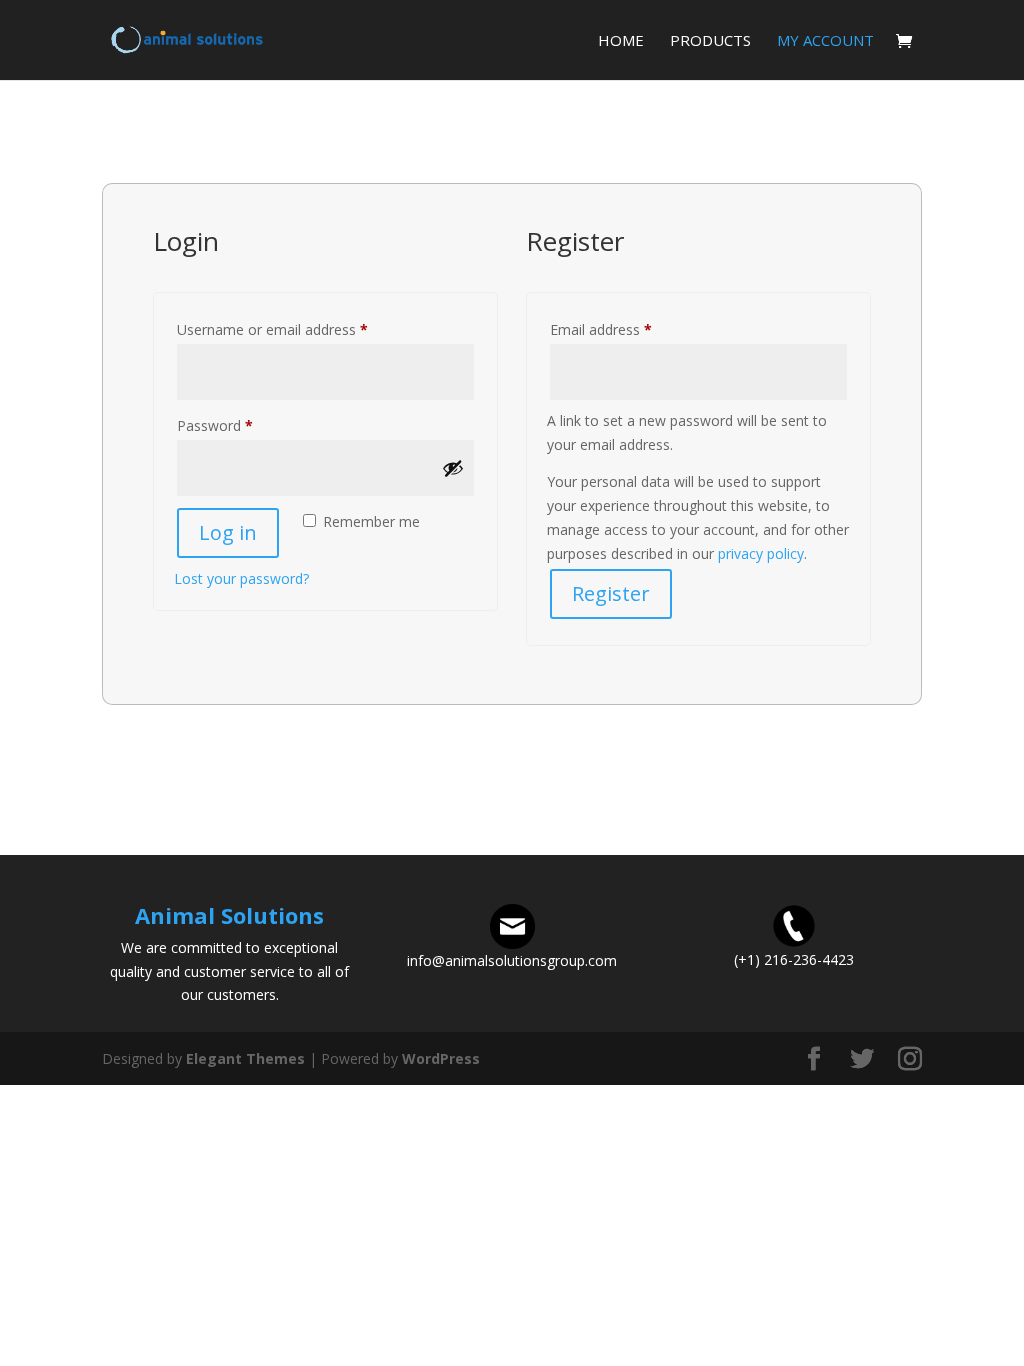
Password (243, 425)
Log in (228, 532)
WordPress (441, 1058)
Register (611, 593)
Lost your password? (241, 578)
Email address (629, 329)
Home (621, 41)
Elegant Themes (245, 1058)
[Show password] (453, 468)
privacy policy (761, 553)
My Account (825, 41)
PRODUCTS (710, 41)
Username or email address (300, 329)
